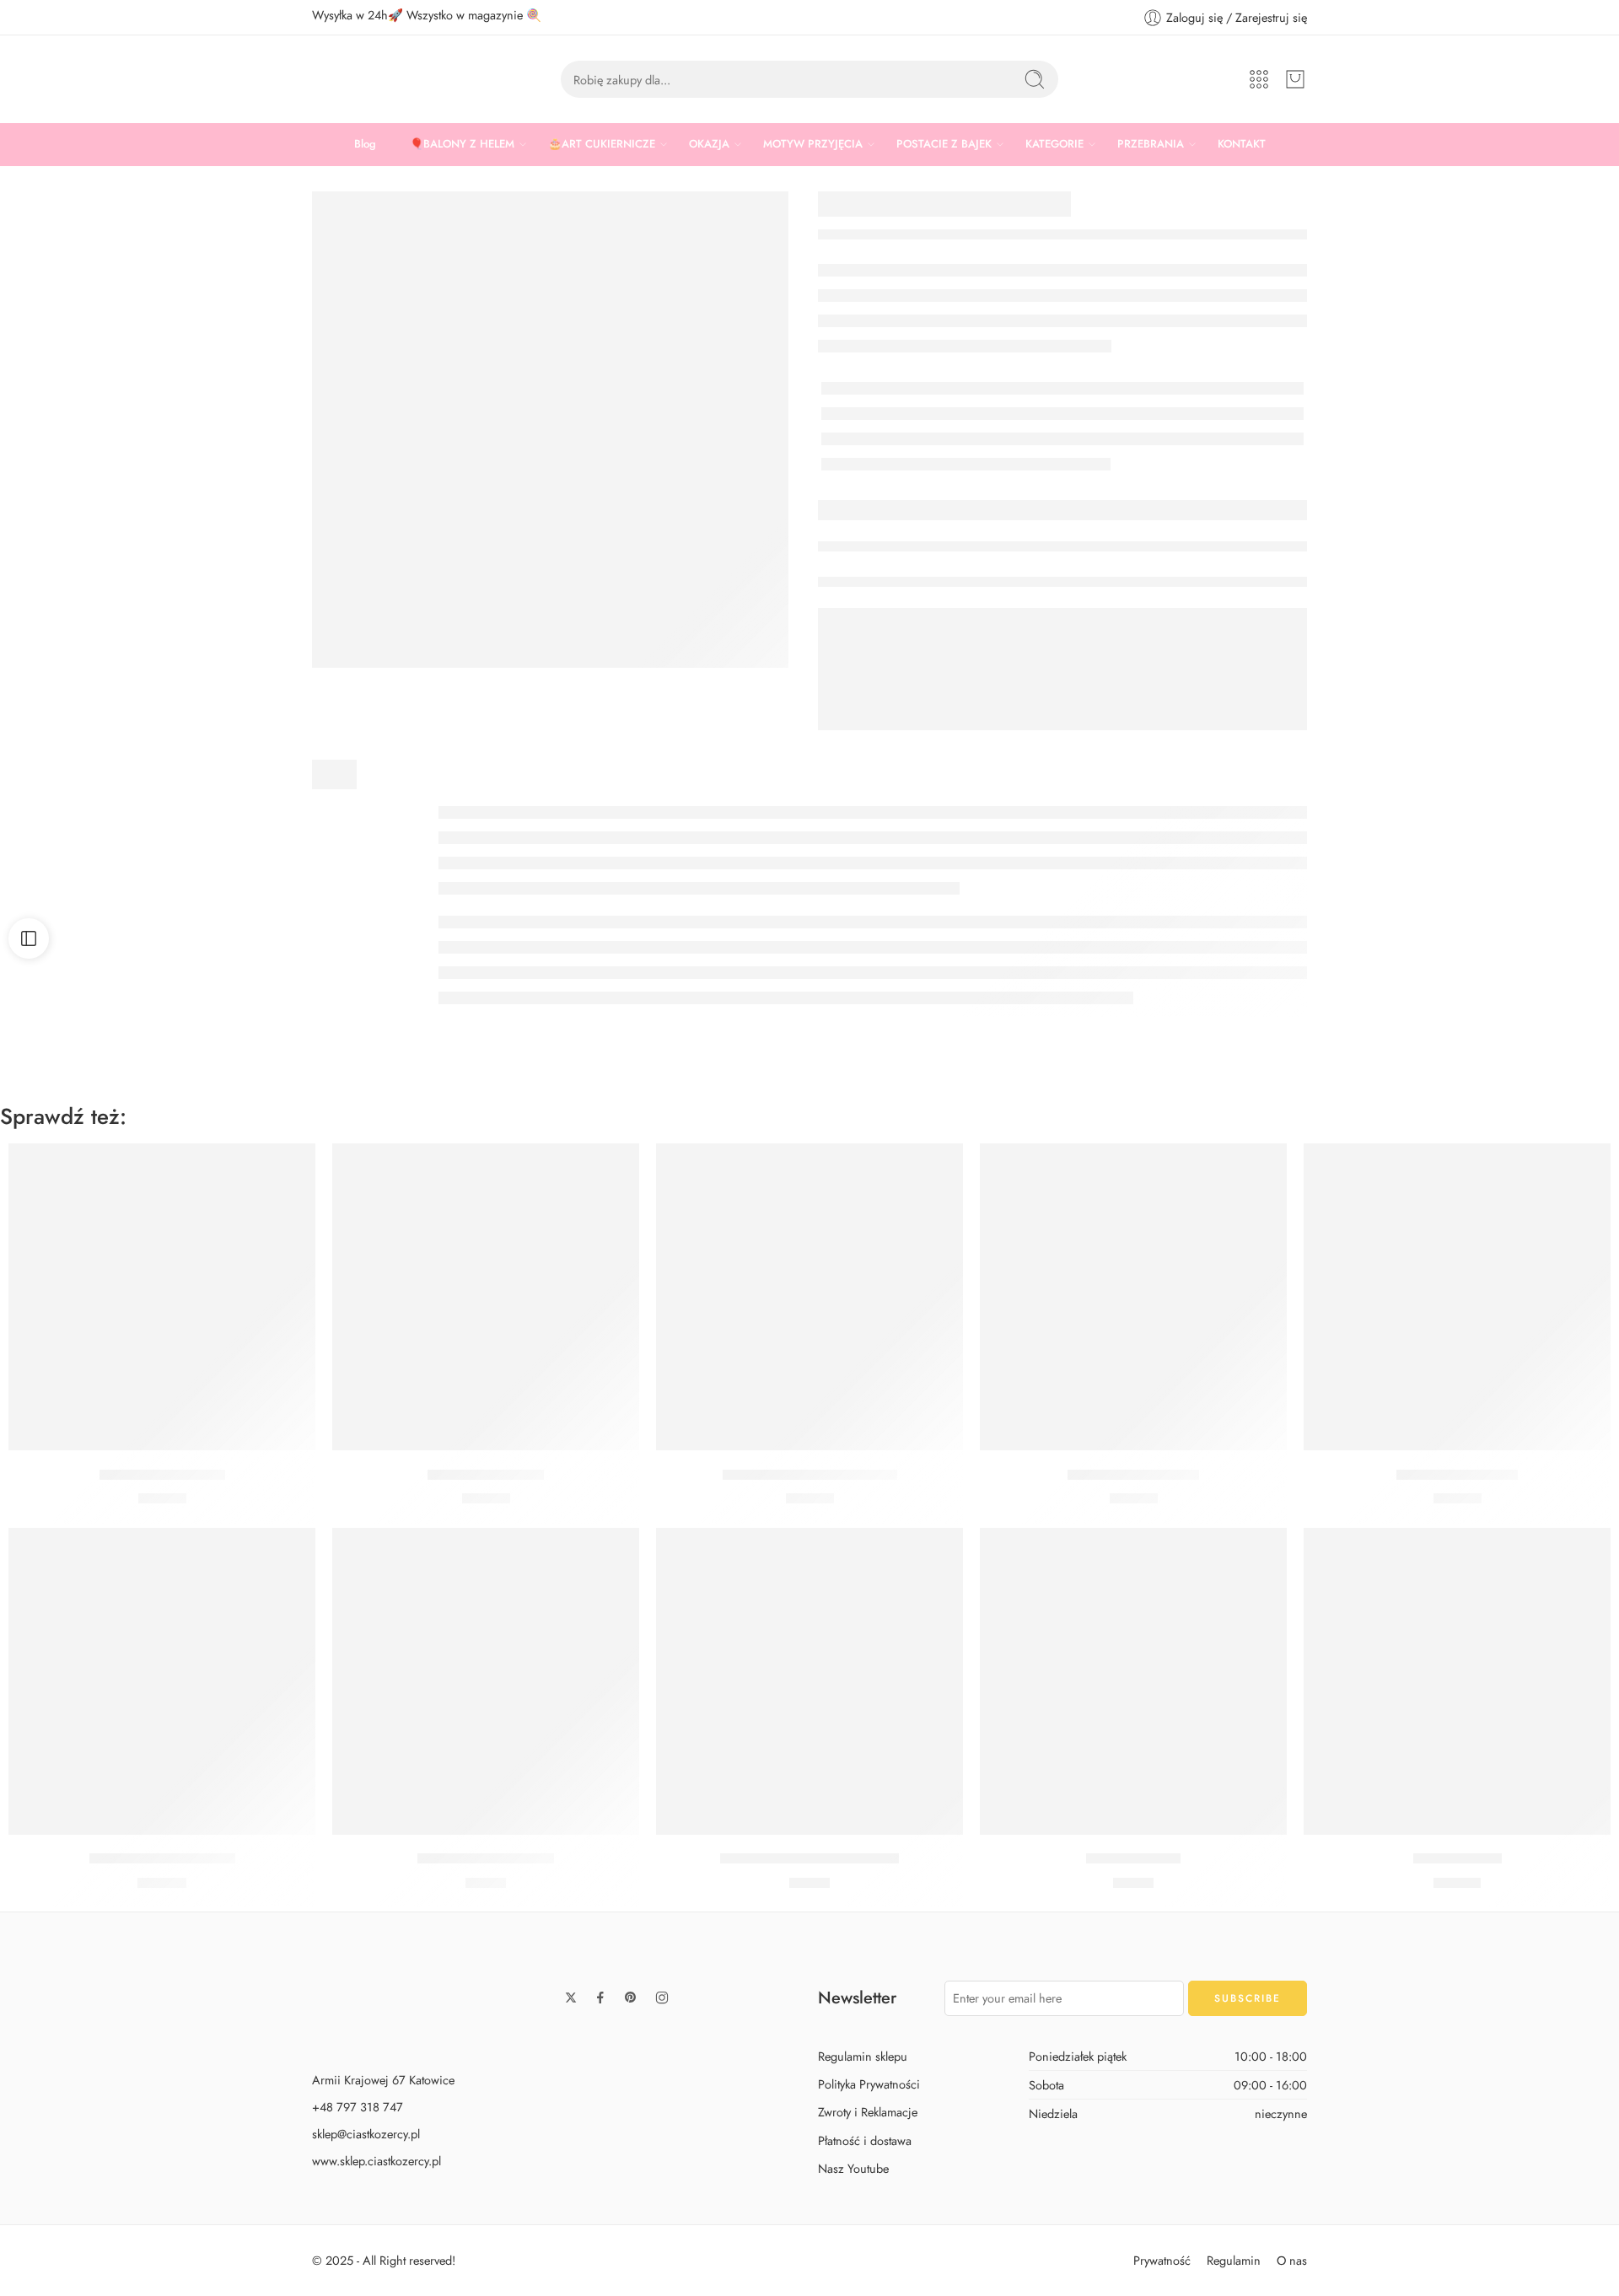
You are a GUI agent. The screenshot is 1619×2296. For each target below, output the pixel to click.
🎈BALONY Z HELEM (462, 144)
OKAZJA (709, 144)
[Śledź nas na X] (571, 1998)
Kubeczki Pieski (1133, 1859)
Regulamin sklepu (863, 2056)
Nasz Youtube (853, 2168)
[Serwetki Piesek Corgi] (486, 1681)
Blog (365, 144)
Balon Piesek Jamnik (1457, 1475)
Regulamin (1234, 2260)
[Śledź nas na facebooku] (600, 1998)
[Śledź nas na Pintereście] (631, 1998)
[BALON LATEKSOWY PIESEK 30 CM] (550, 430)
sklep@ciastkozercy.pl (366, 2134)
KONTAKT (1242, 144)
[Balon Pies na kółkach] (1133, 1297)
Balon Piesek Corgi (486, 1475)
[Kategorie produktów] (1259, 79)
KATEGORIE (1054, 144)
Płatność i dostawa (865, 2140)
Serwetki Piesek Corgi (486, 1859)
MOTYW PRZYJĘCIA (813, 144)
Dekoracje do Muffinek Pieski (809, 1859)
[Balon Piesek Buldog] (162, 1297)
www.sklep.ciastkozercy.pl (377, 2161)
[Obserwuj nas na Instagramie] (662, 1998)
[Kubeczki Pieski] (1133, 1681)
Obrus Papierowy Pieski (162, 1859)
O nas (1292, 2260)
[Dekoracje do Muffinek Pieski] (809, 1681)
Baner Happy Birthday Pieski (810, 1475)
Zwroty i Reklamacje (868, 2113)
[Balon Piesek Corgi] (486, 1297)
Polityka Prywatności (869, 2085)
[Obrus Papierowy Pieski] (162, 1681)
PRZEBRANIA (1151, 144)
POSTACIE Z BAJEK (944, 144)
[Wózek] (1295, 79)
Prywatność (1162, 2260)
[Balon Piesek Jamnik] (1457, 1297)
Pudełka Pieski (1458, 1859)
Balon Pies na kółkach (1133, 1475)
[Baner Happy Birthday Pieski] (809, 1297)
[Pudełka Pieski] (1457, 1681)
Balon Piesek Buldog (162, 1475)
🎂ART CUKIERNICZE (602, 144)
